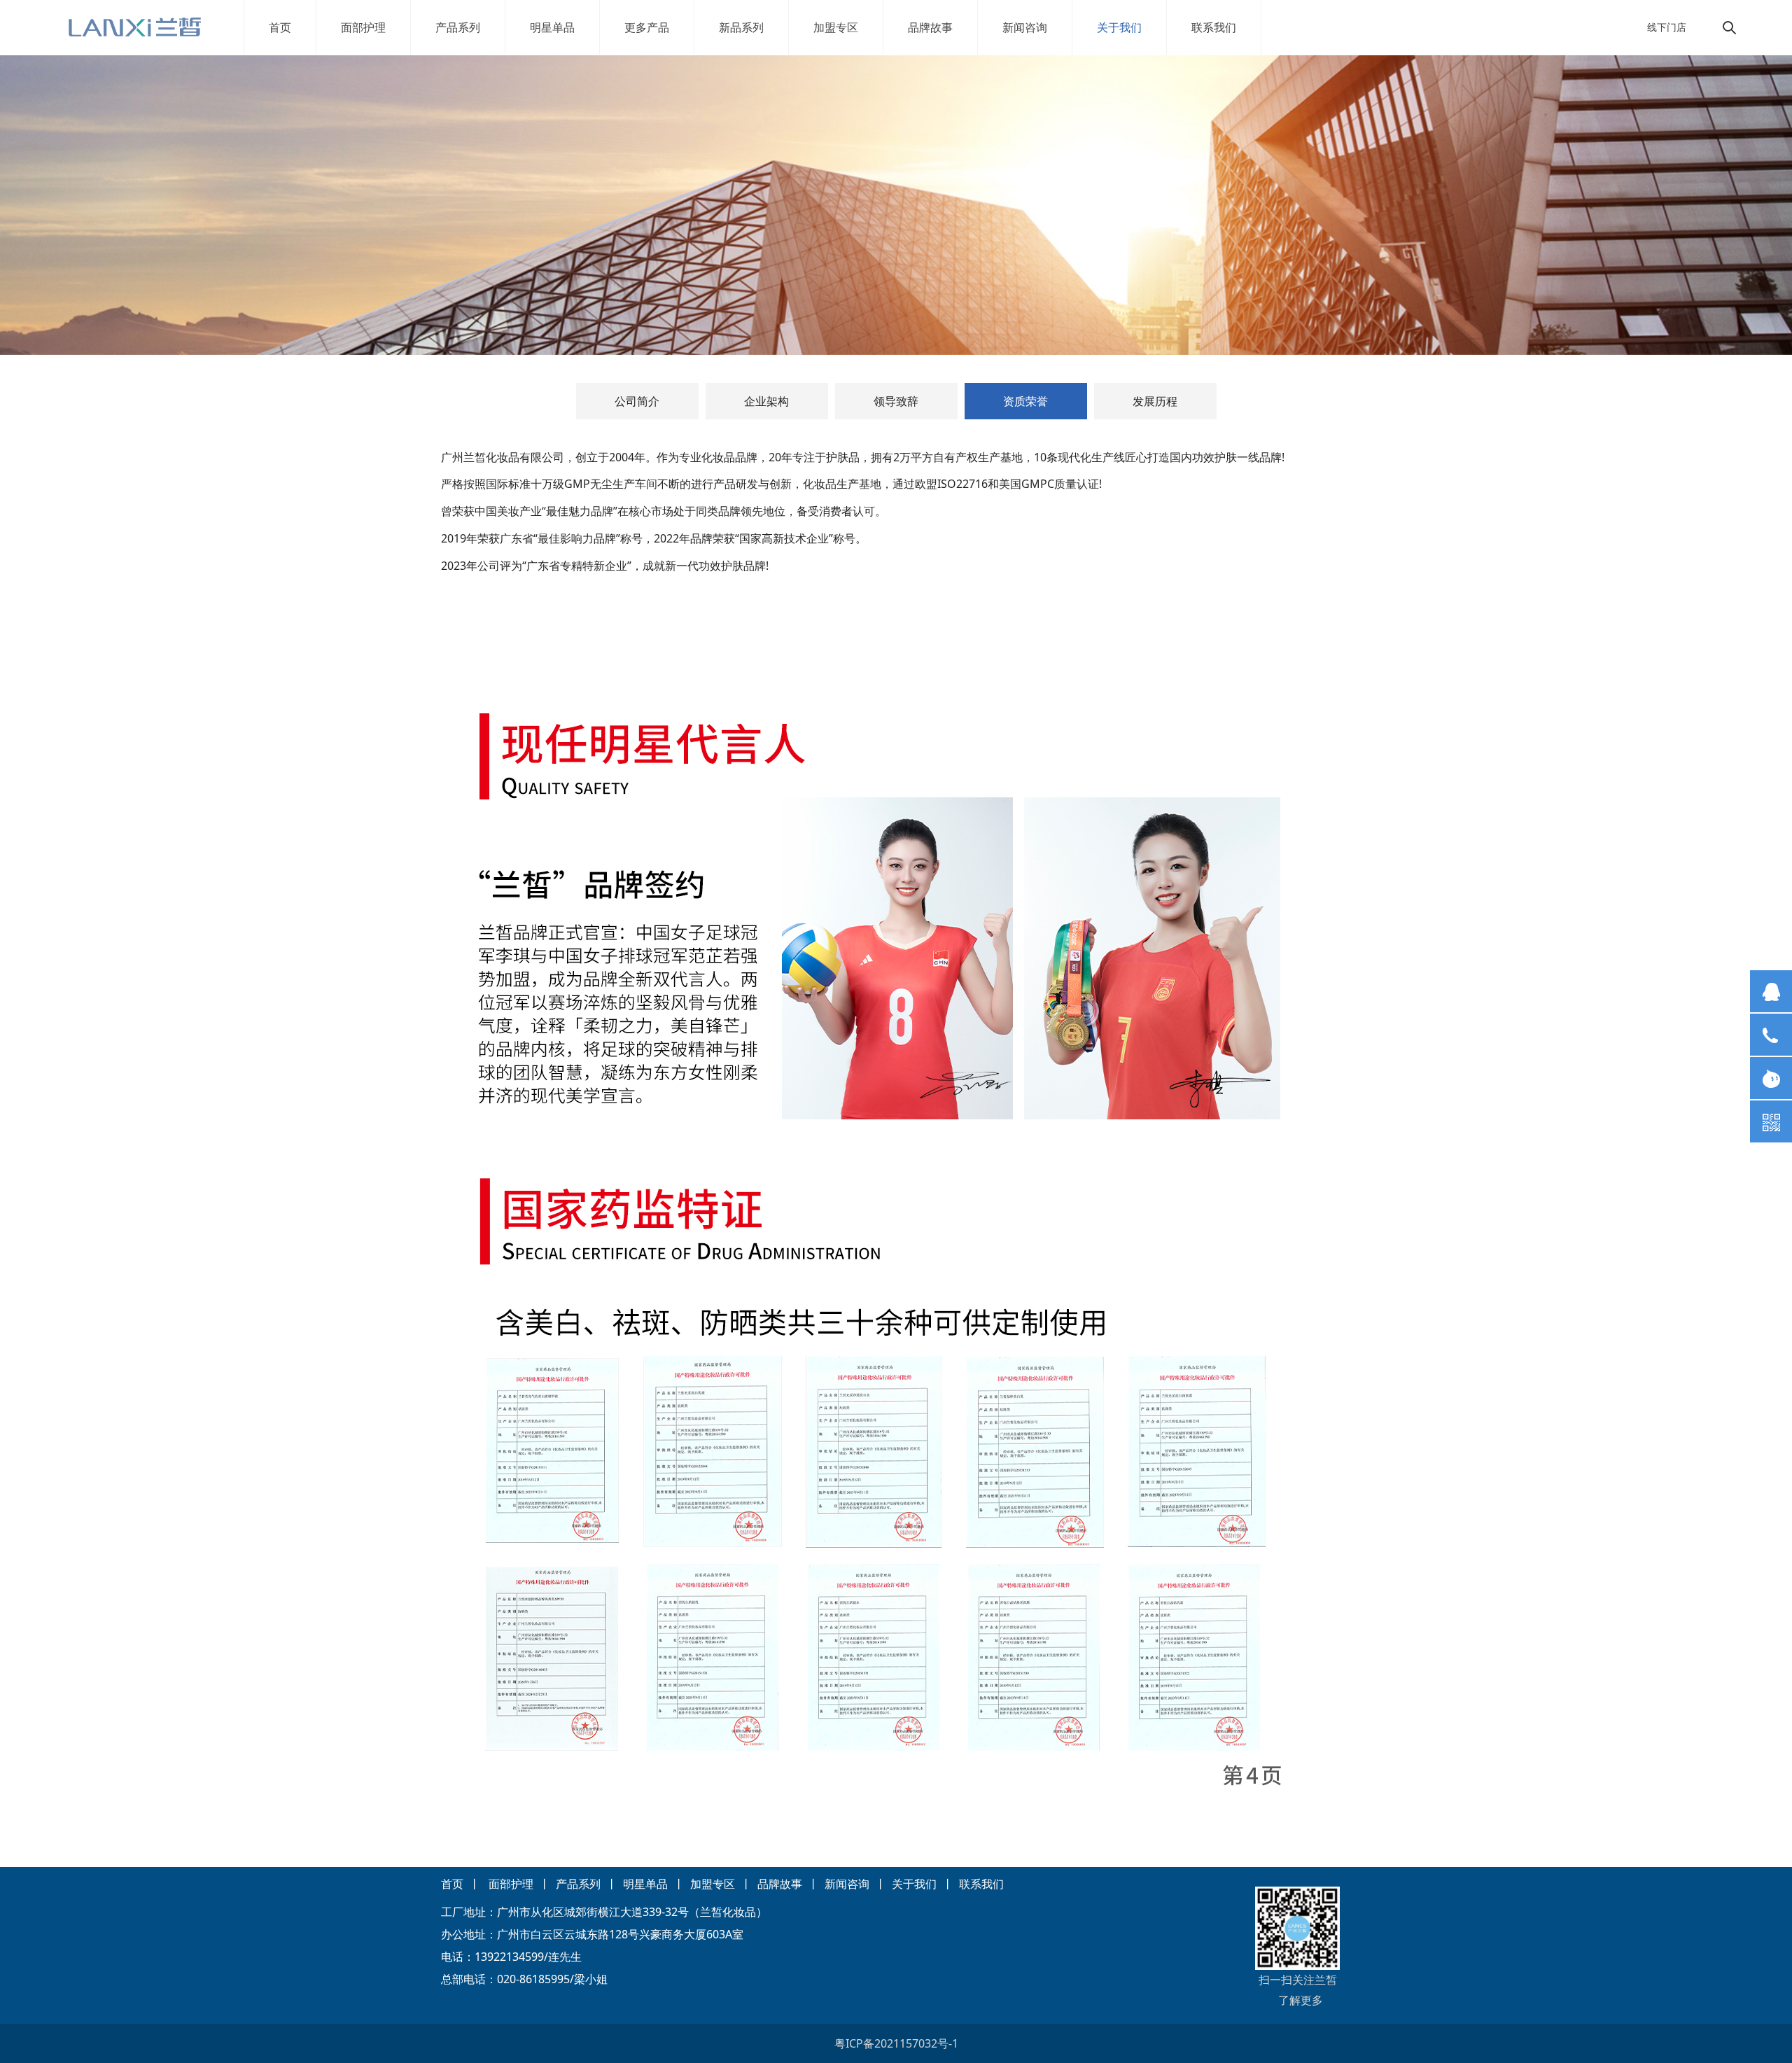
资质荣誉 (1025, 401)
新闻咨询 (1025, 27)
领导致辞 (896, 401)
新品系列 (741, 27)
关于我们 (1119, 27)
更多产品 (647, 27)
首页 (280, 27)
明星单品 (552, 27)
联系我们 (1214, 27)
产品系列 (458, 27)
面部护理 (363, 27)
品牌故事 (930, 27)
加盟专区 (836, 27)
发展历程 (1155, 401)
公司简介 (637, 401)
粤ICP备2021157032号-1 (896, 2043)
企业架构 (766, 401)
